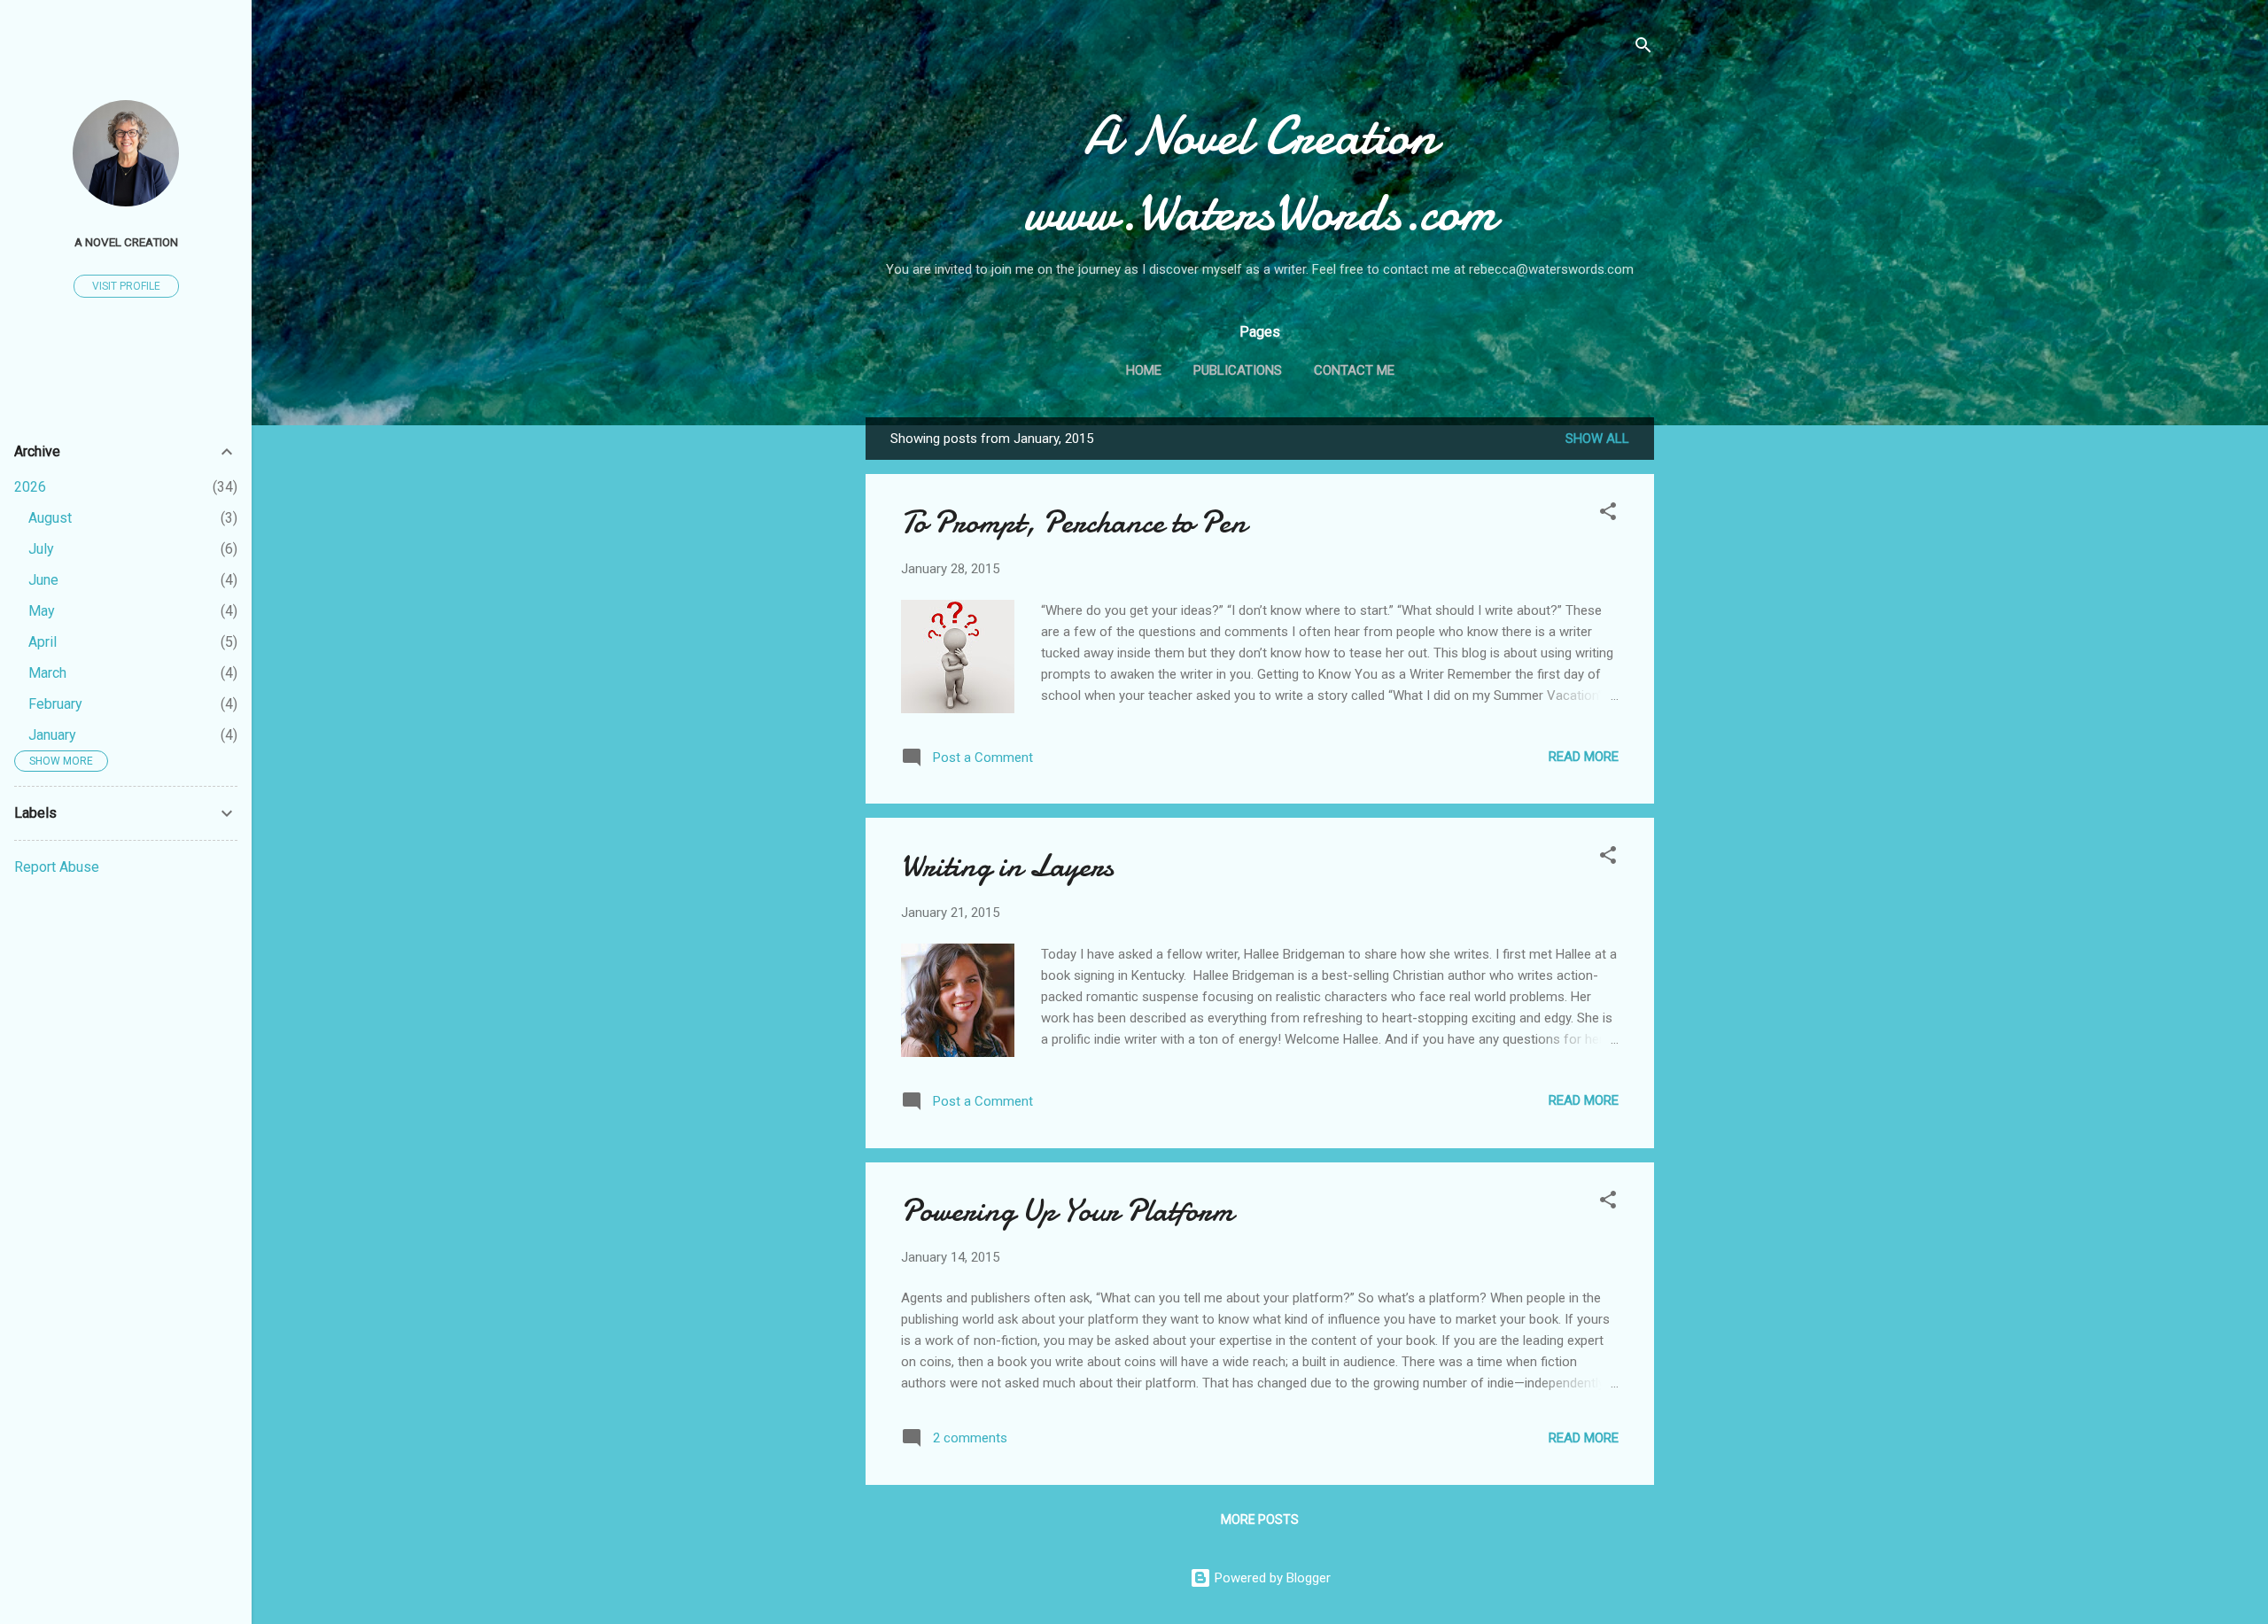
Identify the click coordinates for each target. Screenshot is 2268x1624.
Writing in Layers (1007, 866)
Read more (1584, 757)
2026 (30, 487)
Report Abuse (57, 867)
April (43, 642)
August (50, 518)
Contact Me (1354, 370)
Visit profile (126, 286)
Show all (1597, 439)
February (55, 704)
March (47, 673)
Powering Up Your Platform (1067, 1211)
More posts (1260, 1519)
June (43, 580)
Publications (1238, 370)
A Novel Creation (126, 242)
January (52, 735)
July (41, 549)
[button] (1608, 514)
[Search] (1643, 48)
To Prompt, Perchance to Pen (1074, 522)
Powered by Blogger (1271, 1578)
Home (1144, 370)
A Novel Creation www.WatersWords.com (1260, 174)
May (42, 611)
